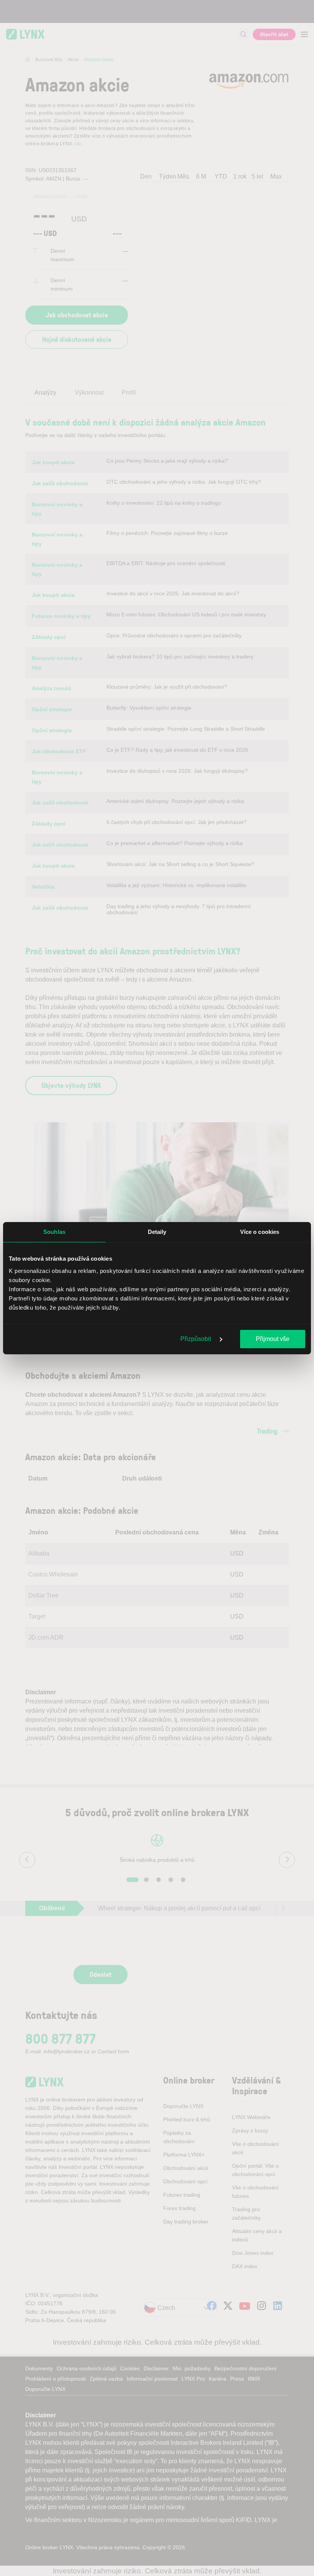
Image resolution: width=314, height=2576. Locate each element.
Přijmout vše (273, 1339)
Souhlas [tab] (54, 1232)
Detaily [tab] (157, 1232)
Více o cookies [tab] (260, 1232)
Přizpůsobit (196, 1339)
